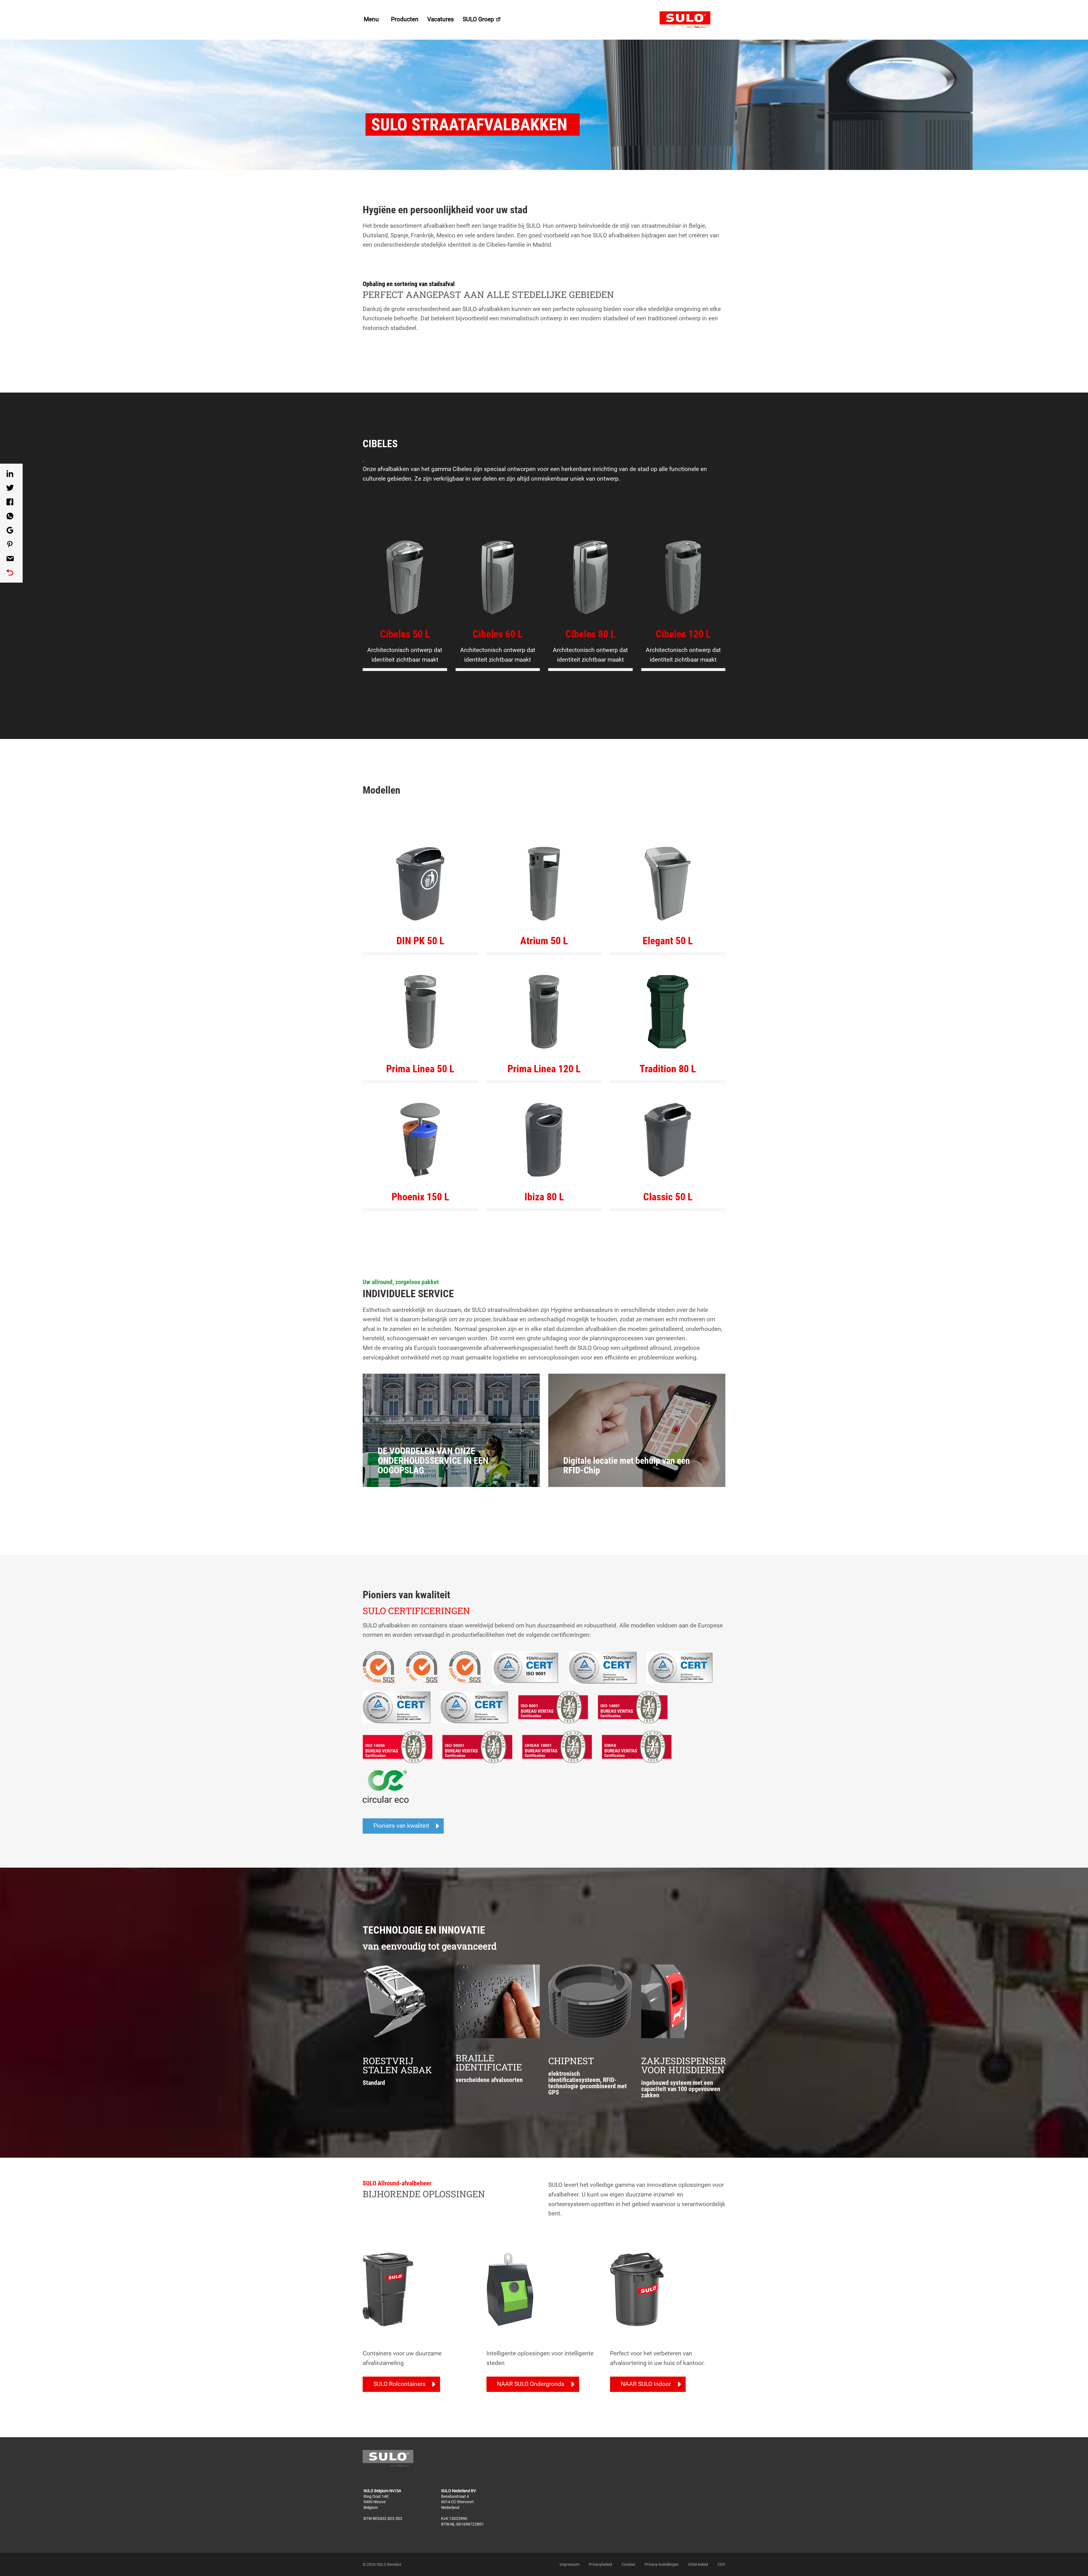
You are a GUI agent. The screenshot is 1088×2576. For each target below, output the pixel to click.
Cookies (628, 2564)
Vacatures (441, 19)
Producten (405, 19)
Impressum (569, 2564)
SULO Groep (479, 19)
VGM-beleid (698, 2564)
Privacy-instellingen (662, 2564)
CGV (721, 2564)
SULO (692, 20)
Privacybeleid (600, 2564)
